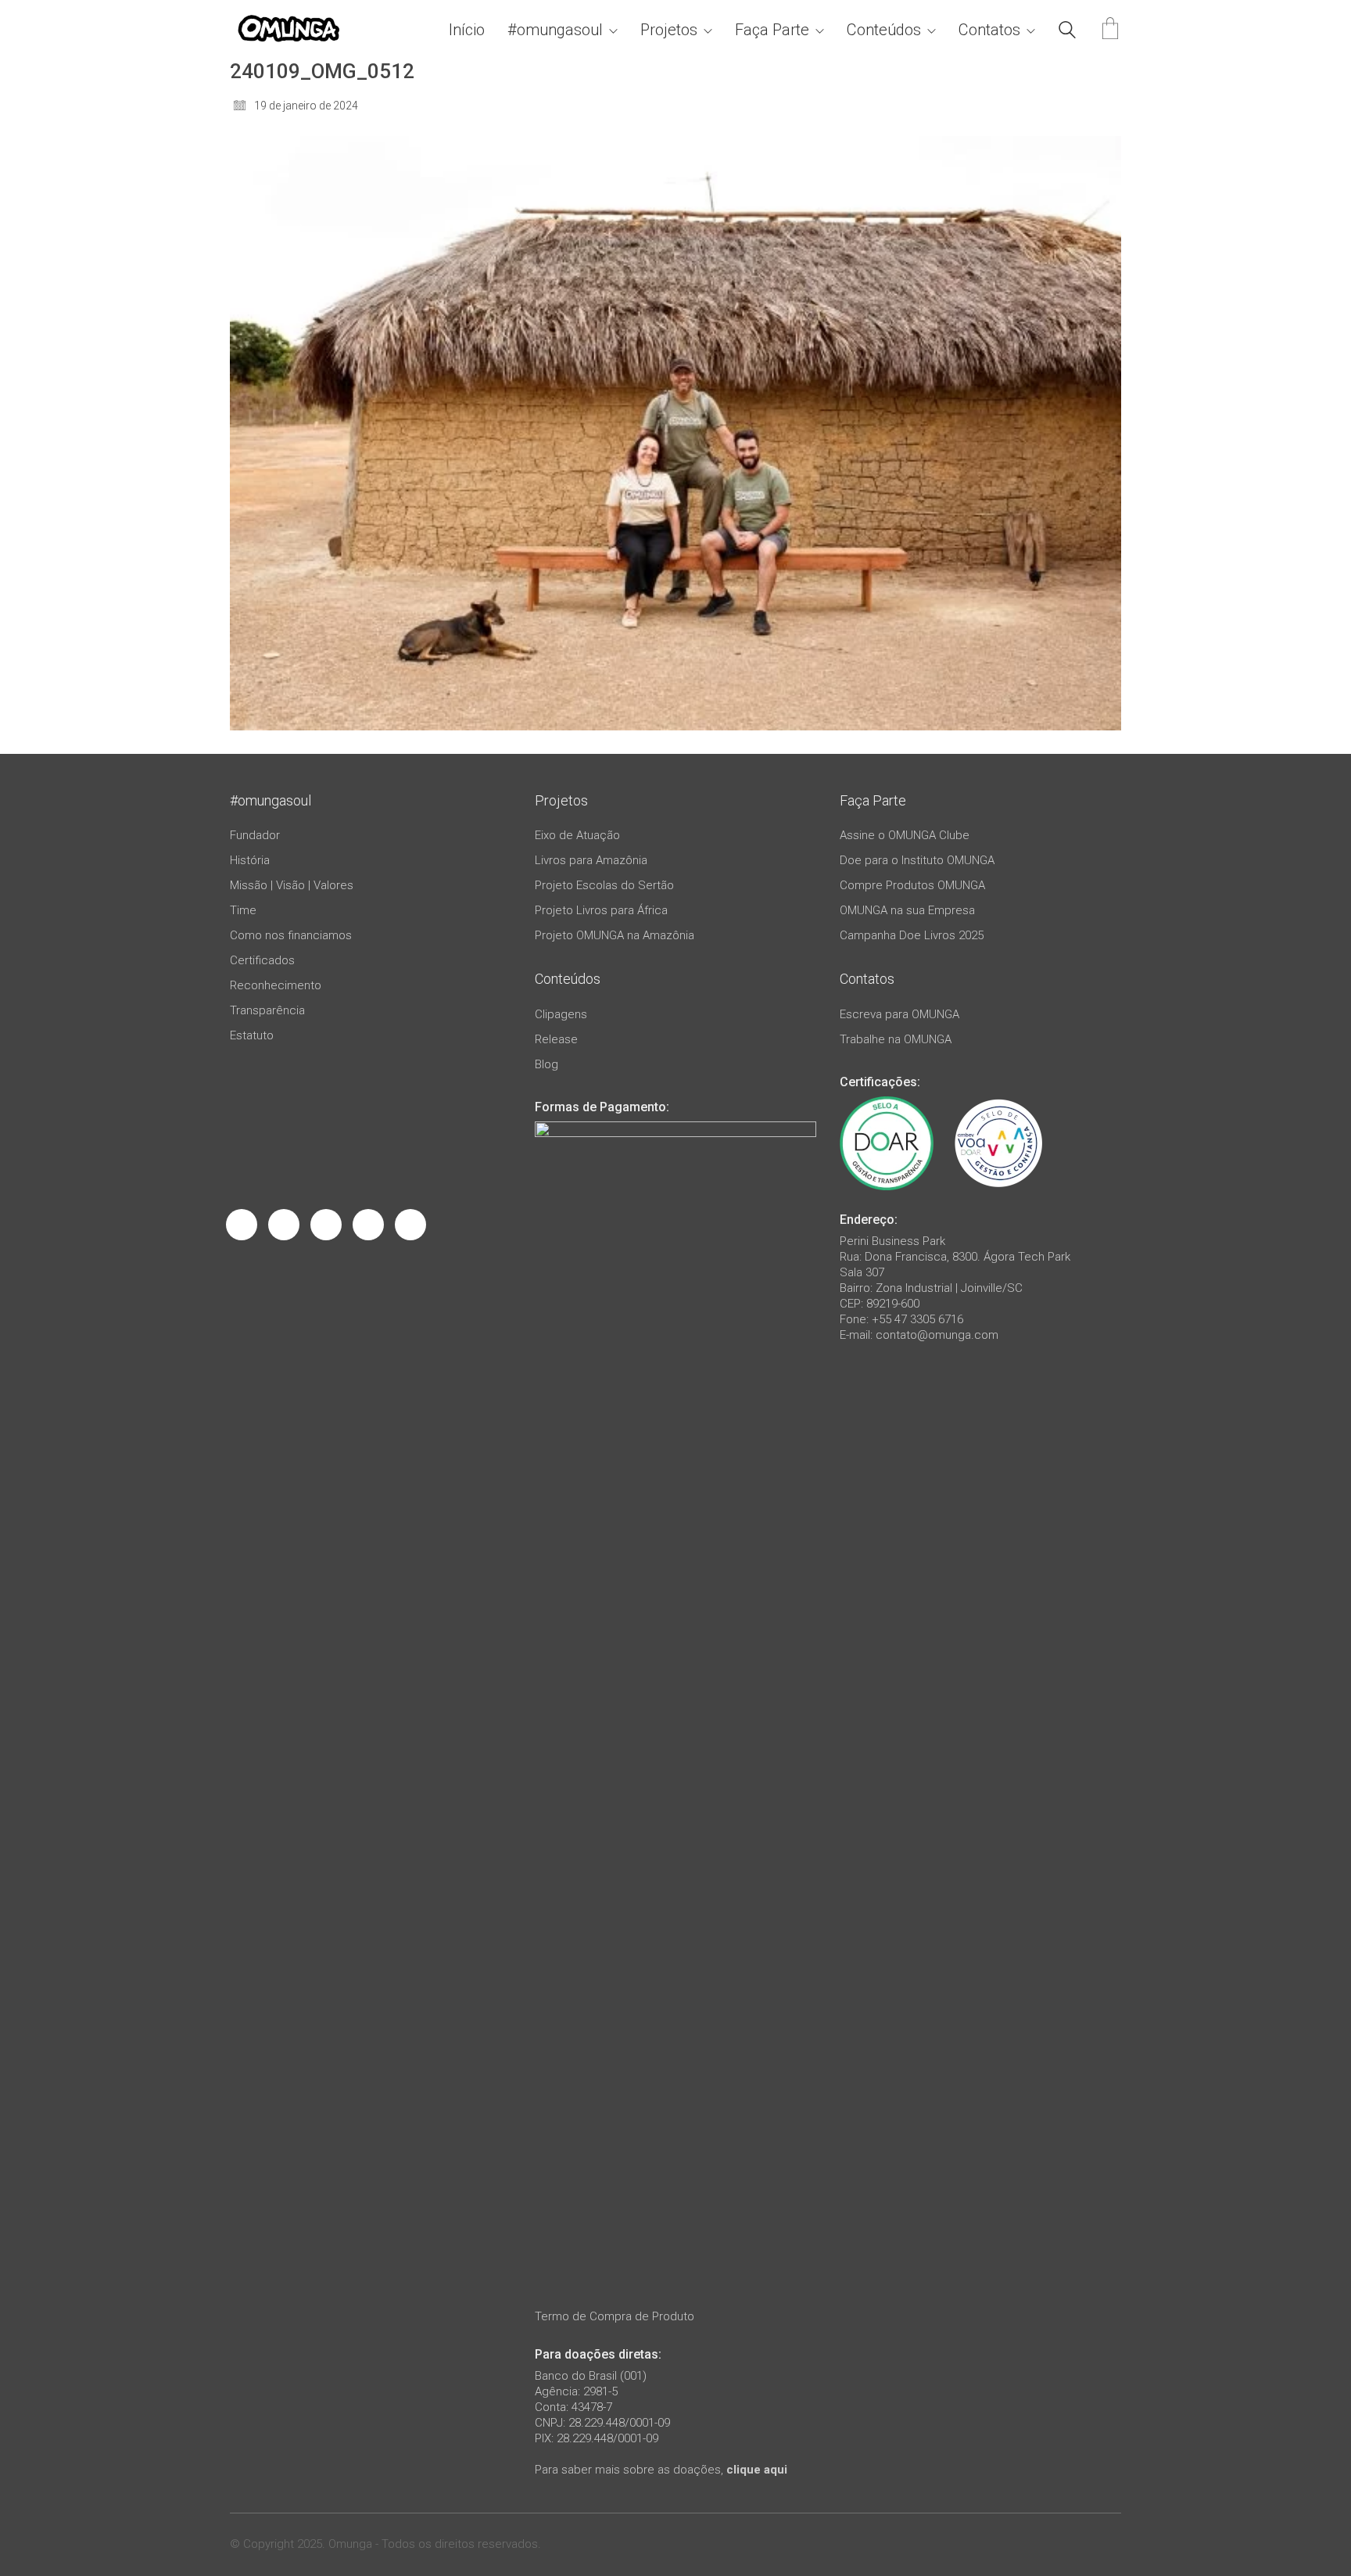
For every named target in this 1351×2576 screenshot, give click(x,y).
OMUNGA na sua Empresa (907, 910)
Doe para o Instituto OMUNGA (917, 860)
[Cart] (1110, 30)
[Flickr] (410, 1225)
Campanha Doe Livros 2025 (912, 935)
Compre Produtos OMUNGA (912, 885)
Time (243, 910)
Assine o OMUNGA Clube (905, 835)
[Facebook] (242, 1225)
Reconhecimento (276, 985)
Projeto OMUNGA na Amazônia (615, 935)
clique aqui (757, 2470)
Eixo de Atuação (577, 835)
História (250, 860)
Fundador (255, 835)
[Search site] (1067, 32)
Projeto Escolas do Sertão (604, 885)
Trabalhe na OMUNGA (896, 1039)
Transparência (267, 1010)
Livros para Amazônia (591, 860)
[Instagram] (284, 1225)
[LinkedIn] (326, 1225)
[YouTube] (368, 1225)
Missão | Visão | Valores (292, 885)
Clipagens (561, 1014)
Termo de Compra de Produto (615, 2316)
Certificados (262, 960)
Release (556, 1039)
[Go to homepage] (288, 30)
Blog (546, 1064)
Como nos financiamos (291, 935)
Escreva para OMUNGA (899, 1014)
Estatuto (252, 1035)
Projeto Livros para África (601, 910)
